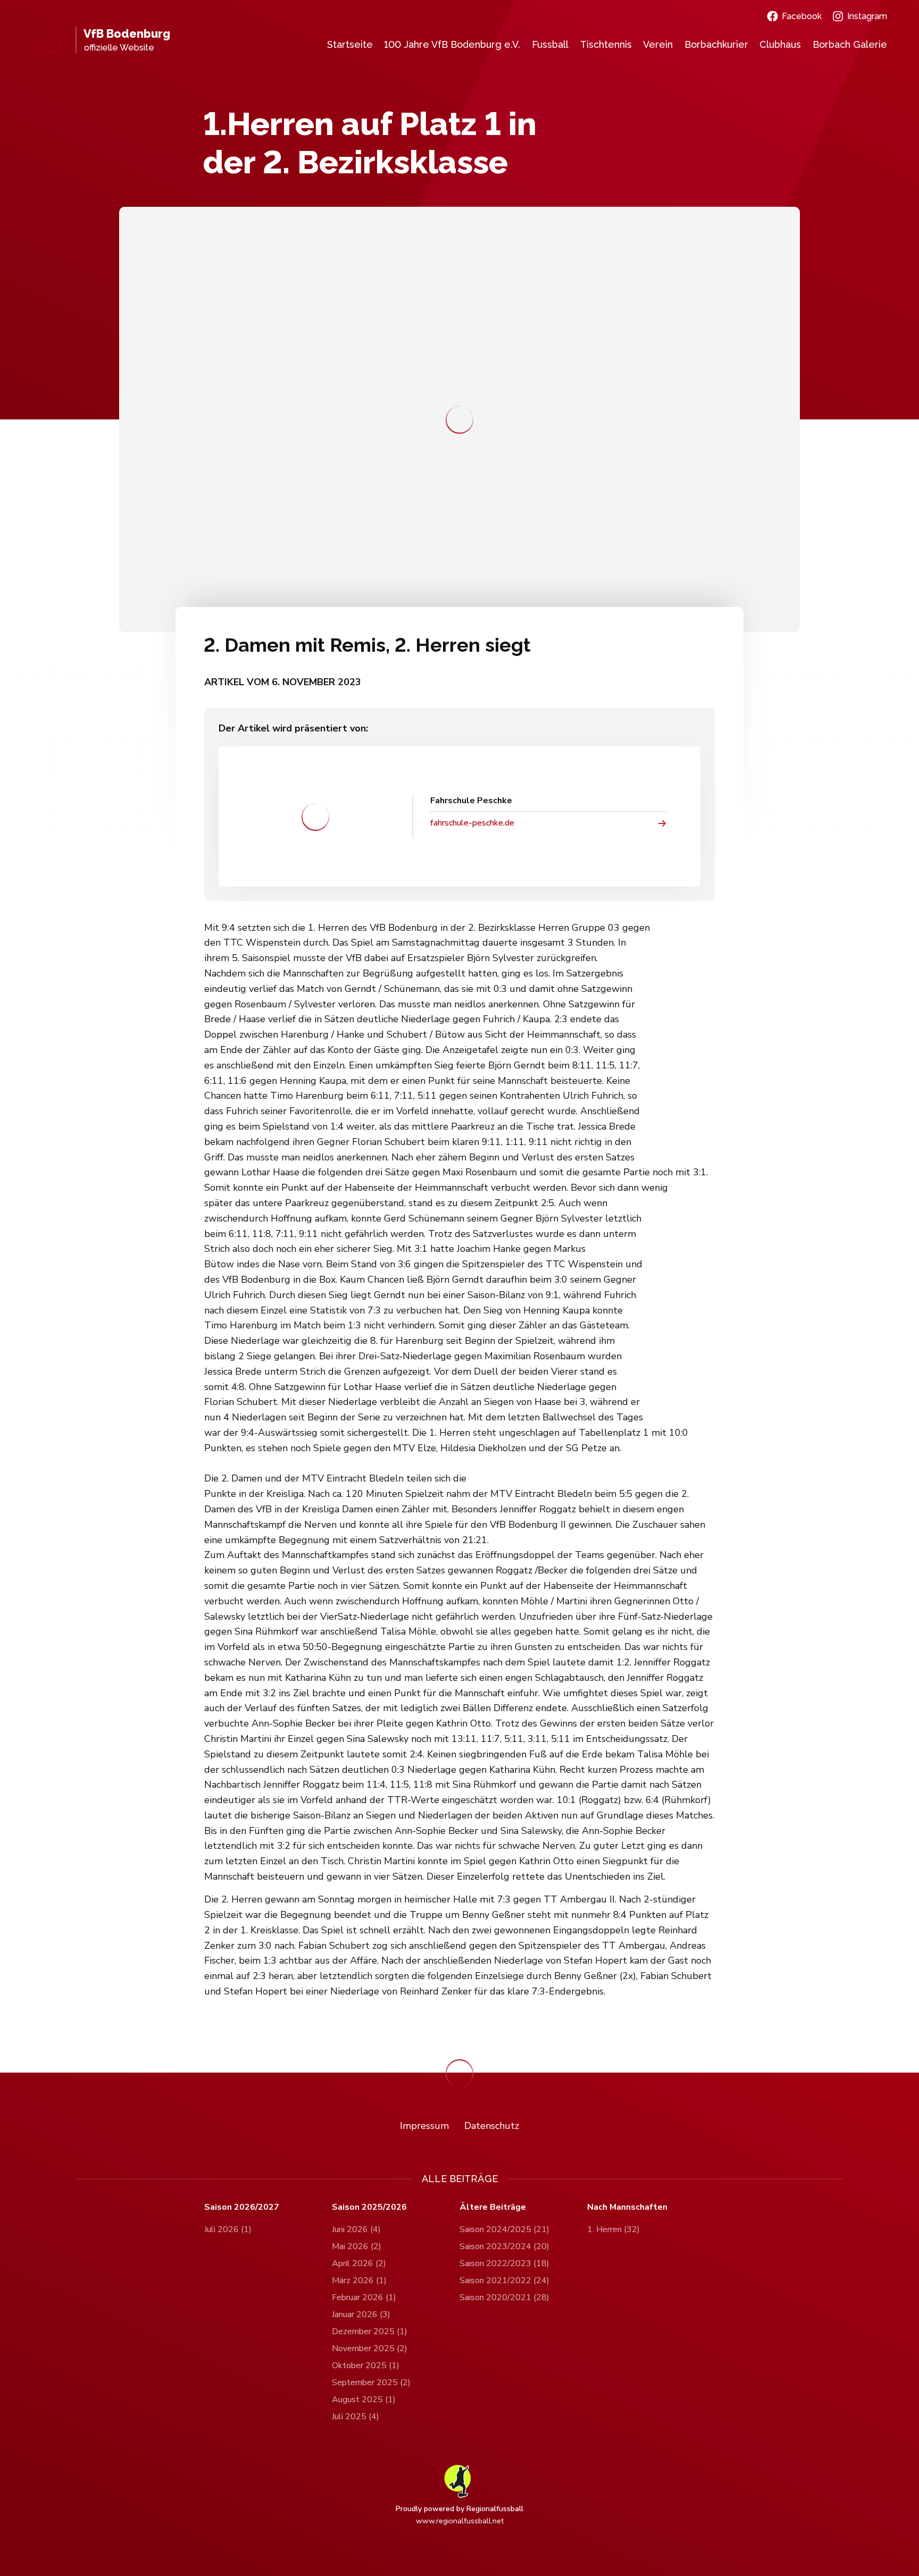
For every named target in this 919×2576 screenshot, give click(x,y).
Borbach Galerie (850, 44)
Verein (658, 44)
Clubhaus (780, 44)
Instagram (867, 16)
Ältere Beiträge (493, 2207)
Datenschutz (492, 2126)
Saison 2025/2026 (369, 2207)
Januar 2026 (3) (361, 2314)
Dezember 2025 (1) (370, 2331)
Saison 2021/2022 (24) (504, 2280)
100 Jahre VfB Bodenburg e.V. (452, 44)
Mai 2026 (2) (357, 2246)
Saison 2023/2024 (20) (504, 2246)
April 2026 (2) (359, 2263)
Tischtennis (606, 44)
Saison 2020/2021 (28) (504, 2297)
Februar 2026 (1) (364, 2297)
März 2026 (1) (359, 2280)
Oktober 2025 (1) (366, 2365)
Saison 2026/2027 (242, 2207)
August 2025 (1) (364, 2400)
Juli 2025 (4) (356, 2417)
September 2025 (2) (371, 2383)
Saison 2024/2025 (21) (504, 2229)
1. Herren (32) (613, 2229)
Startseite (350, 44)
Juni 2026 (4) (356, 2229)
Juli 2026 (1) (228, 2229)
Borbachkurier (716, 44)
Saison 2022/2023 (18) (504, 2263)
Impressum (424, 2126)
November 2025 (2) (370, 2348)
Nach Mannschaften (627, 2207)
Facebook (802, 16)
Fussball (550, 44)
